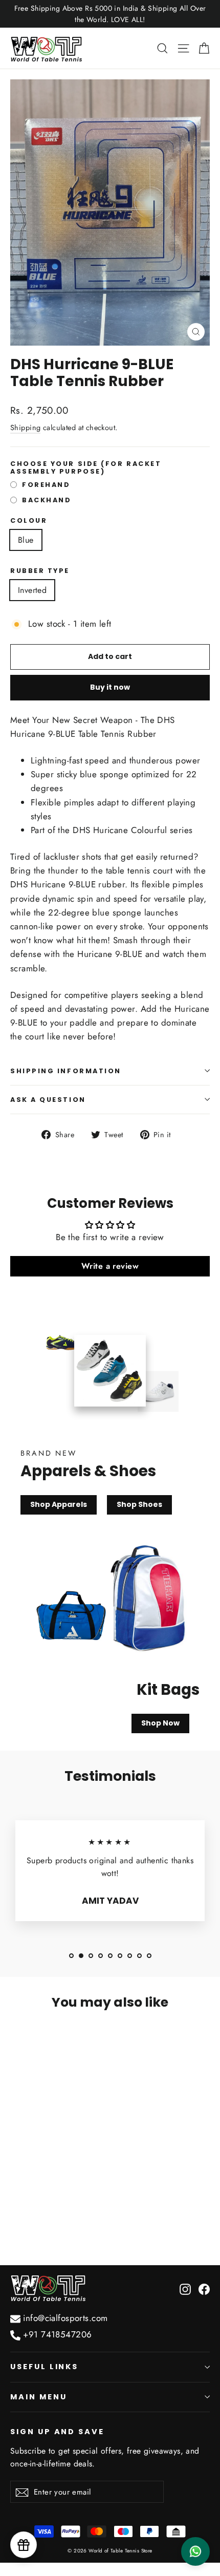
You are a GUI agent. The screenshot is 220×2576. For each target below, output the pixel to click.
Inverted (32, 590)
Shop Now (160, 1723)
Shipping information (66, 1071)
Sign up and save (57, 2432)
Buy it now (110, 687)
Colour (29, 520)
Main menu (38, 2397)
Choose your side (86, 468)
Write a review (110, 1266)
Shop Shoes (139, 1504)
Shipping (25, 428)
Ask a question (48, 1100)
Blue (26, 540)
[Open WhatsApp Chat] (195, 2551)
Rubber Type (40, 571)
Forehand (46, 485)
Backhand (47, 500)
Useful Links (44, 2367)
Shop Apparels (59, 1504)
